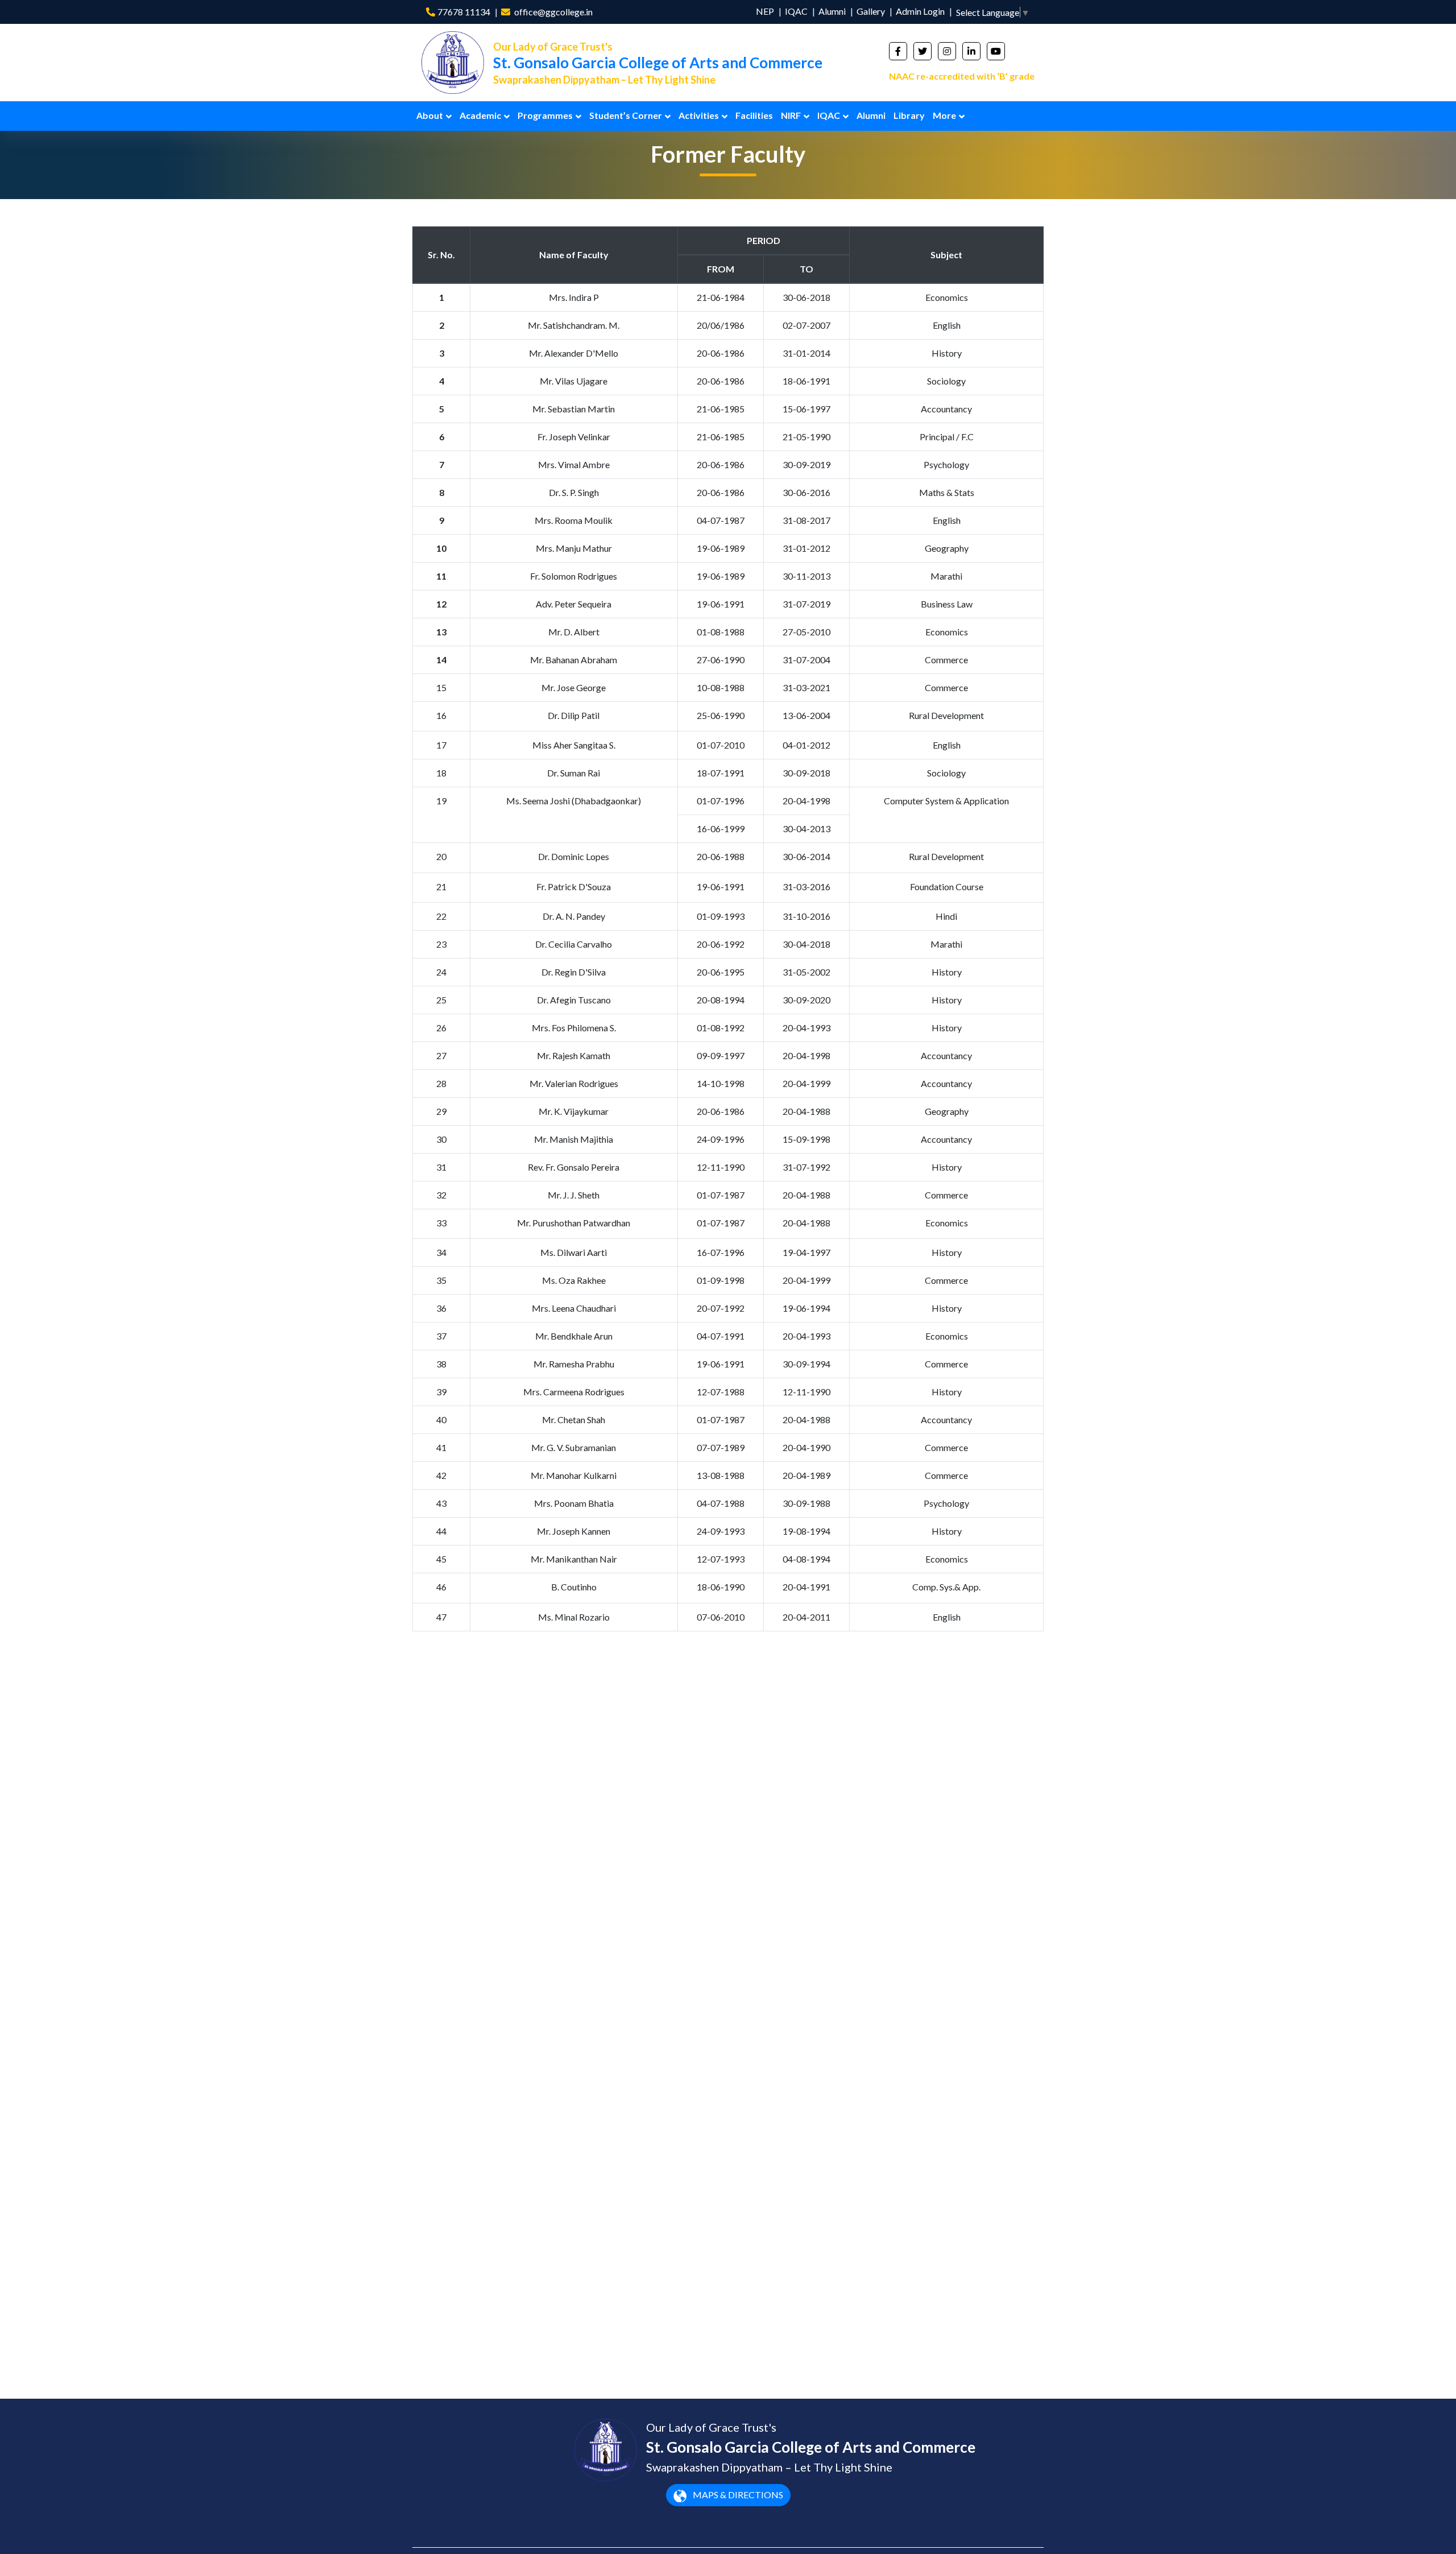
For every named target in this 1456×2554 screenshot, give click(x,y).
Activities (699, 115)
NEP (765, 11)
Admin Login (920, 11)
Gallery (871, 11)
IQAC (796, 11)
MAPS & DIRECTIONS (737, 2495)
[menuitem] (434, 116)
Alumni (832, 11)
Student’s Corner (626, 115)
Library (909, 115)
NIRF (791, 115)
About (430, 115)
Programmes (545, 115)
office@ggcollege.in (553, 12)
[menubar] (690, 116)
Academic (480, 115)
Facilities (754, 115)
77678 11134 (464, 12)
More (944, 115)
